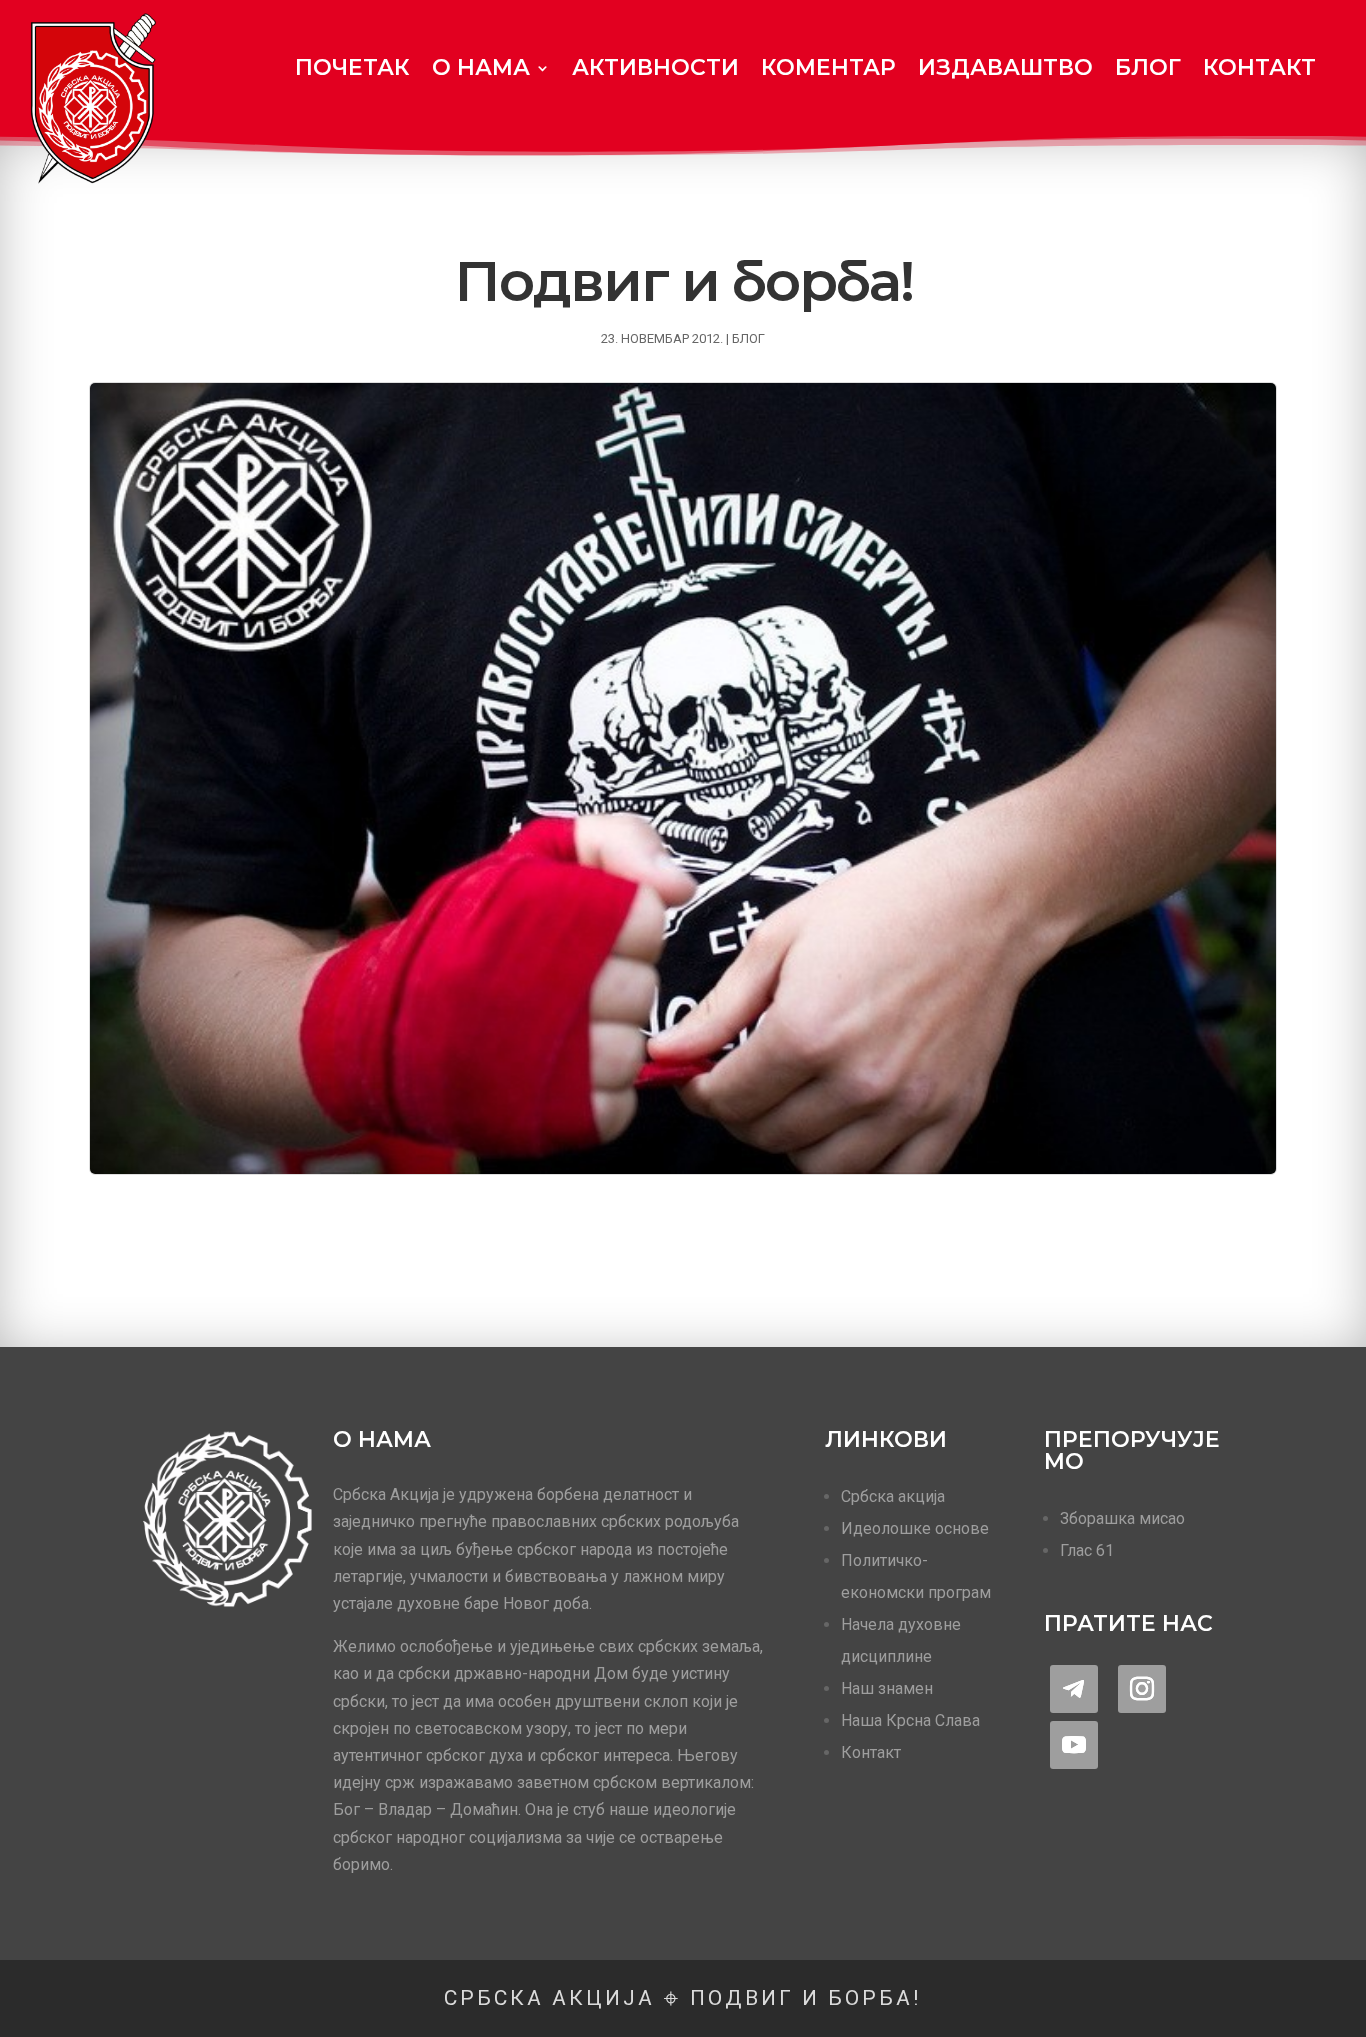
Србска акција (893, 1496)
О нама (481, 67)
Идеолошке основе (915, 1528)
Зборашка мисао (1122, 1518)
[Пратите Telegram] (1074, 1689)
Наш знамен (887, 1688)
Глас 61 (1087, 1550)
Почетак (352, 67)
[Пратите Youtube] (1074, 1745)
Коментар (828, 67)
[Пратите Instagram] (1142, 1689)
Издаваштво (1005, 67)
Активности (655, 67)
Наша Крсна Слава (910, 1720)
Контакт (1259, 67)
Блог (1148, 67)
